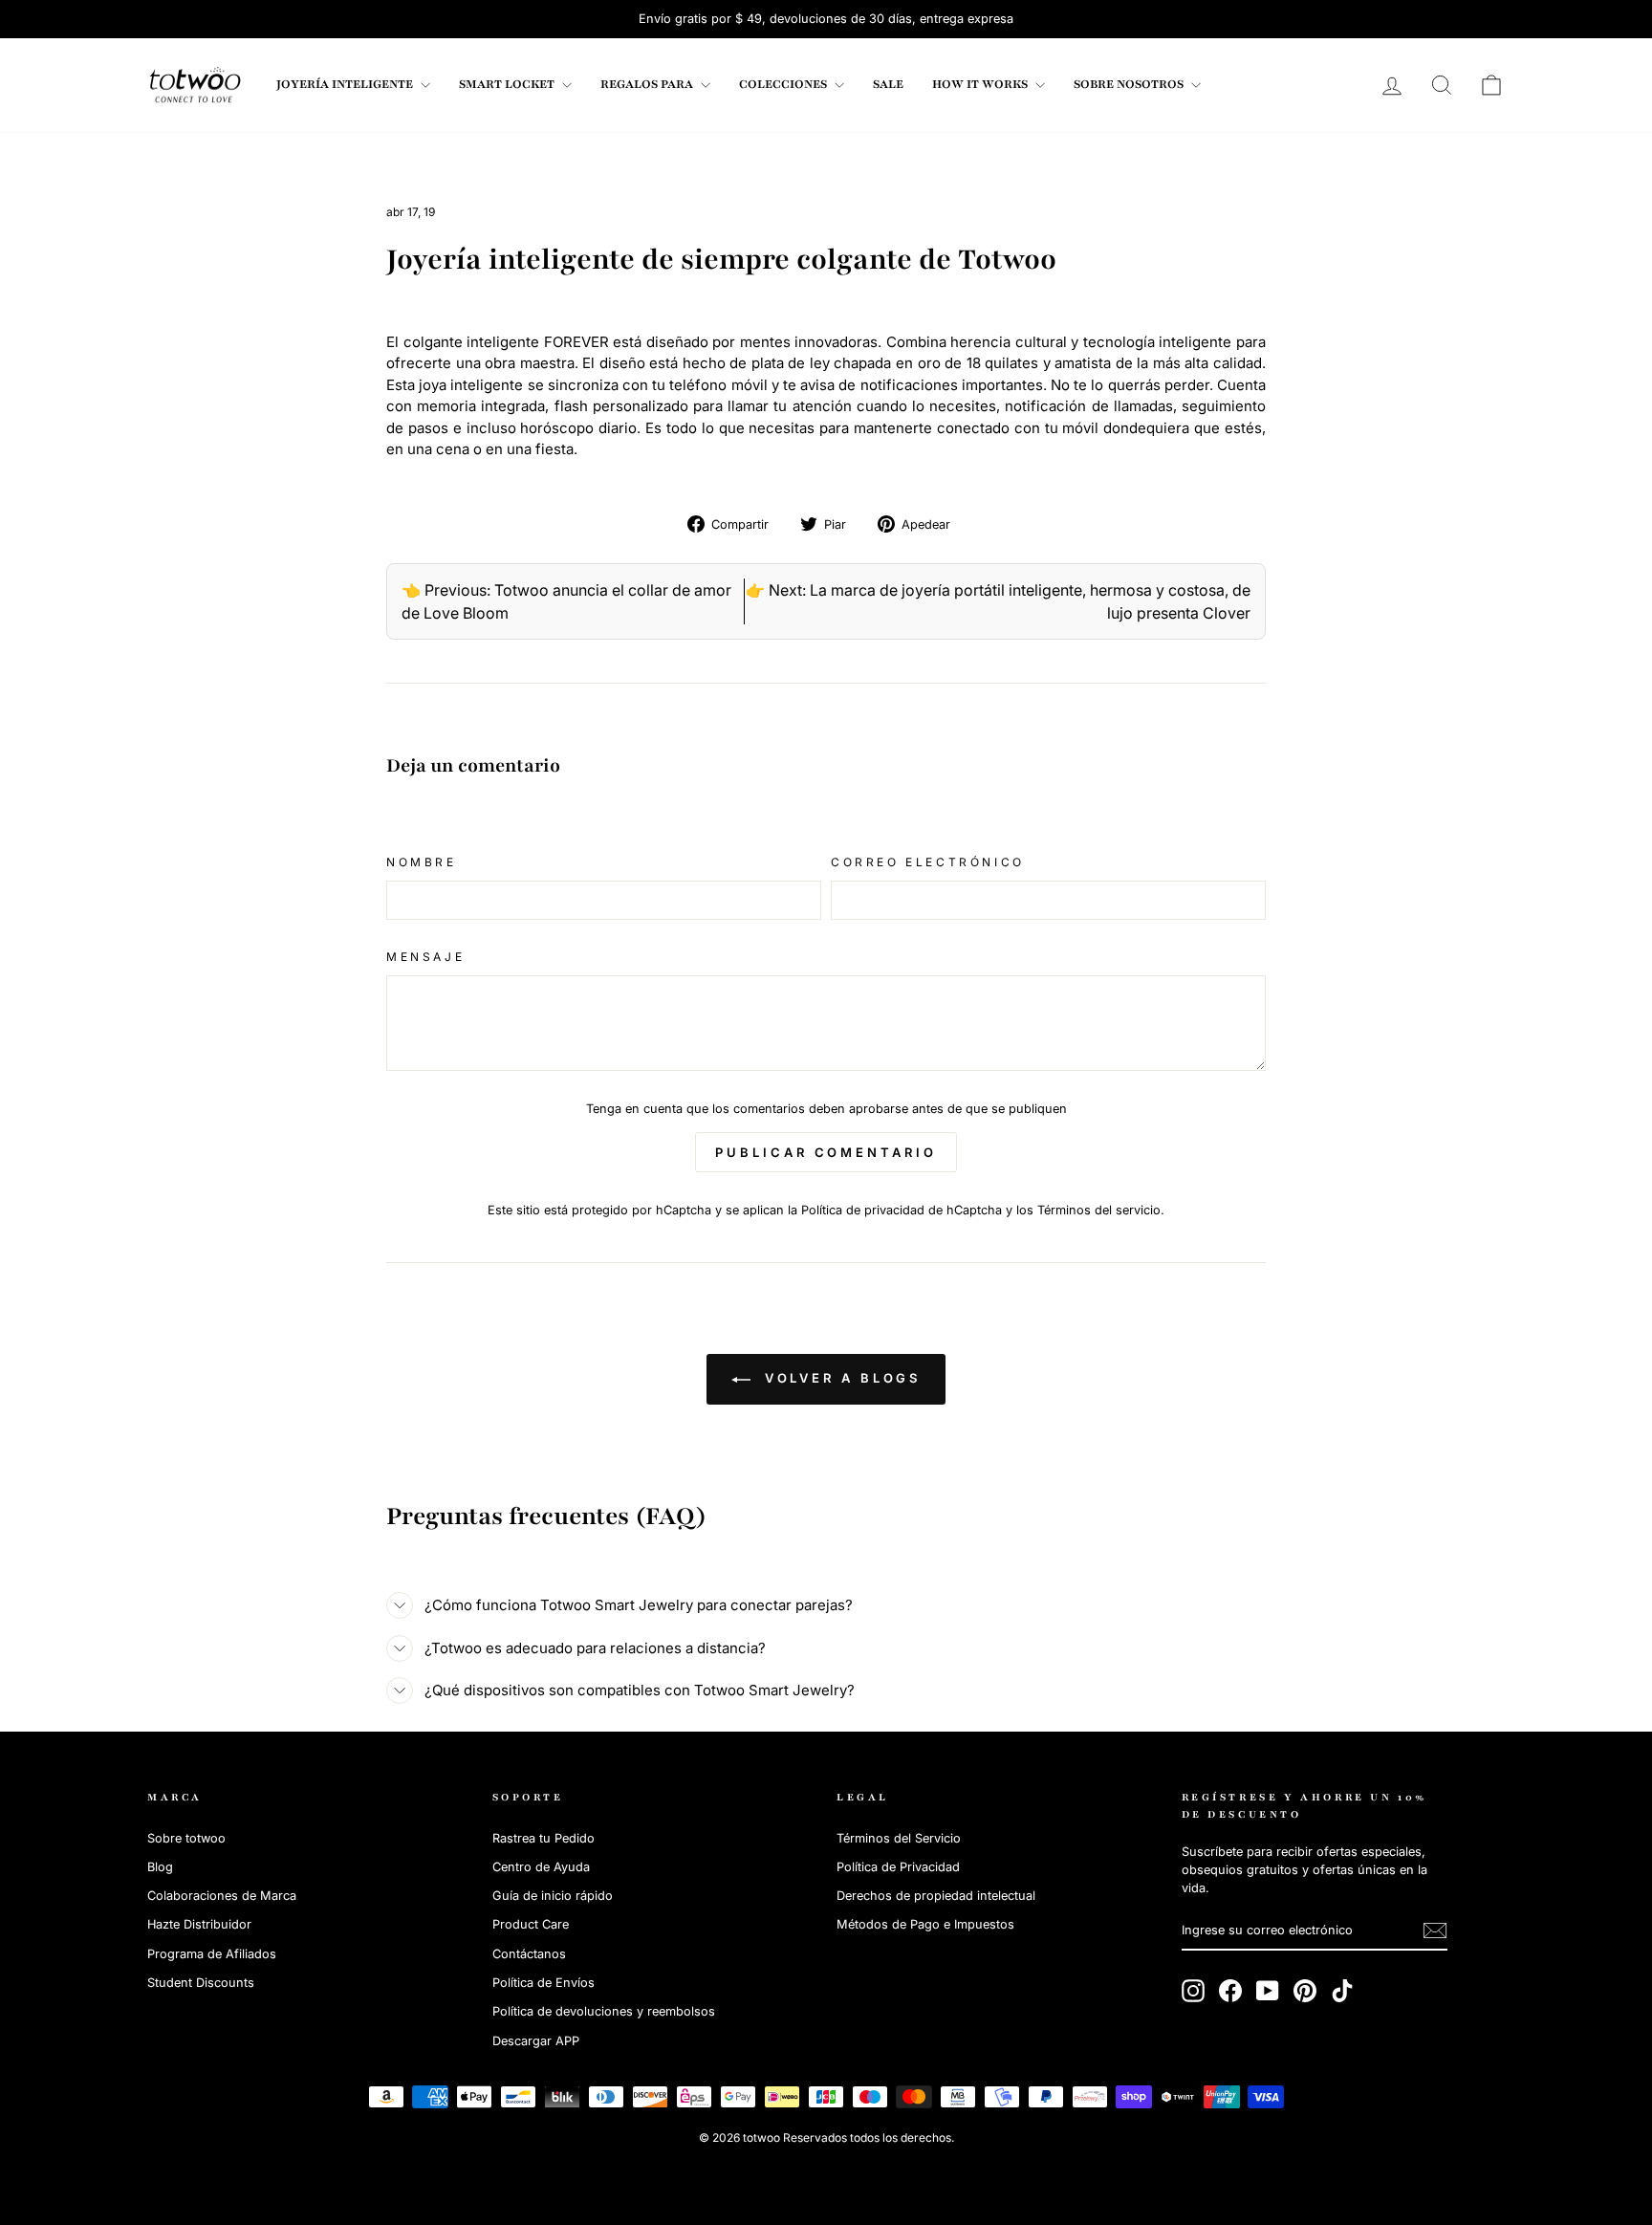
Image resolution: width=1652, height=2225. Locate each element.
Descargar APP (536, 2041)
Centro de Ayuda (541, 1867)
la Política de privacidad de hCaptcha (897, 1210)
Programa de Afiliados (212, 1954)
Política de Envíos (543, 1983)
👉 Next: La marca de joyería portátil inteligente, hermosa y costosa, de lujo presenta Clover (998, 601)
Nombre (422, 862)
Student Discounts (201, 1983)
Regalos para (648, 84)
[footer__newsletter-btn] (1435, 1931)
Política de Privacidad (898, 1867)
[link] (195, 85)
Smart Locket (508, 84)
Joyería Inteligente (346, 84)
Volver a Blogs (840, 1378)
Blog (160, 1867)
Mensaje (425, 957)
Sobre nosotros (1130, 84)
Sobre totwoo (186, 1838)
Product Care (531, 1924)
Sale (888, 84)
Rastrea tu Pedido (543, 1838)
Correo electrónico (928, 862)
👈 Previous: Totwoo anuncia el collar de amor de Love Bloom (566, 601)
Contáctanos (529, 1954)
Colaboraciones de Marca (222, 1896)
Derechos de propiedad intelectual (936, 1896)
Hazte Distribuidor (199, 1924)
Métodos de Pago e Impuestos (925, 1924)
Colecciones (784, 84)
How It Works (981, 84)
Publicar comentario (826, 1152)
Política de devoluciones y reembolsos (604, 2011)
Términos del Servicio (899, 1838)
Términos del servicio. (1101, 1210)
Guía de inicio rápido (553, 1896)
